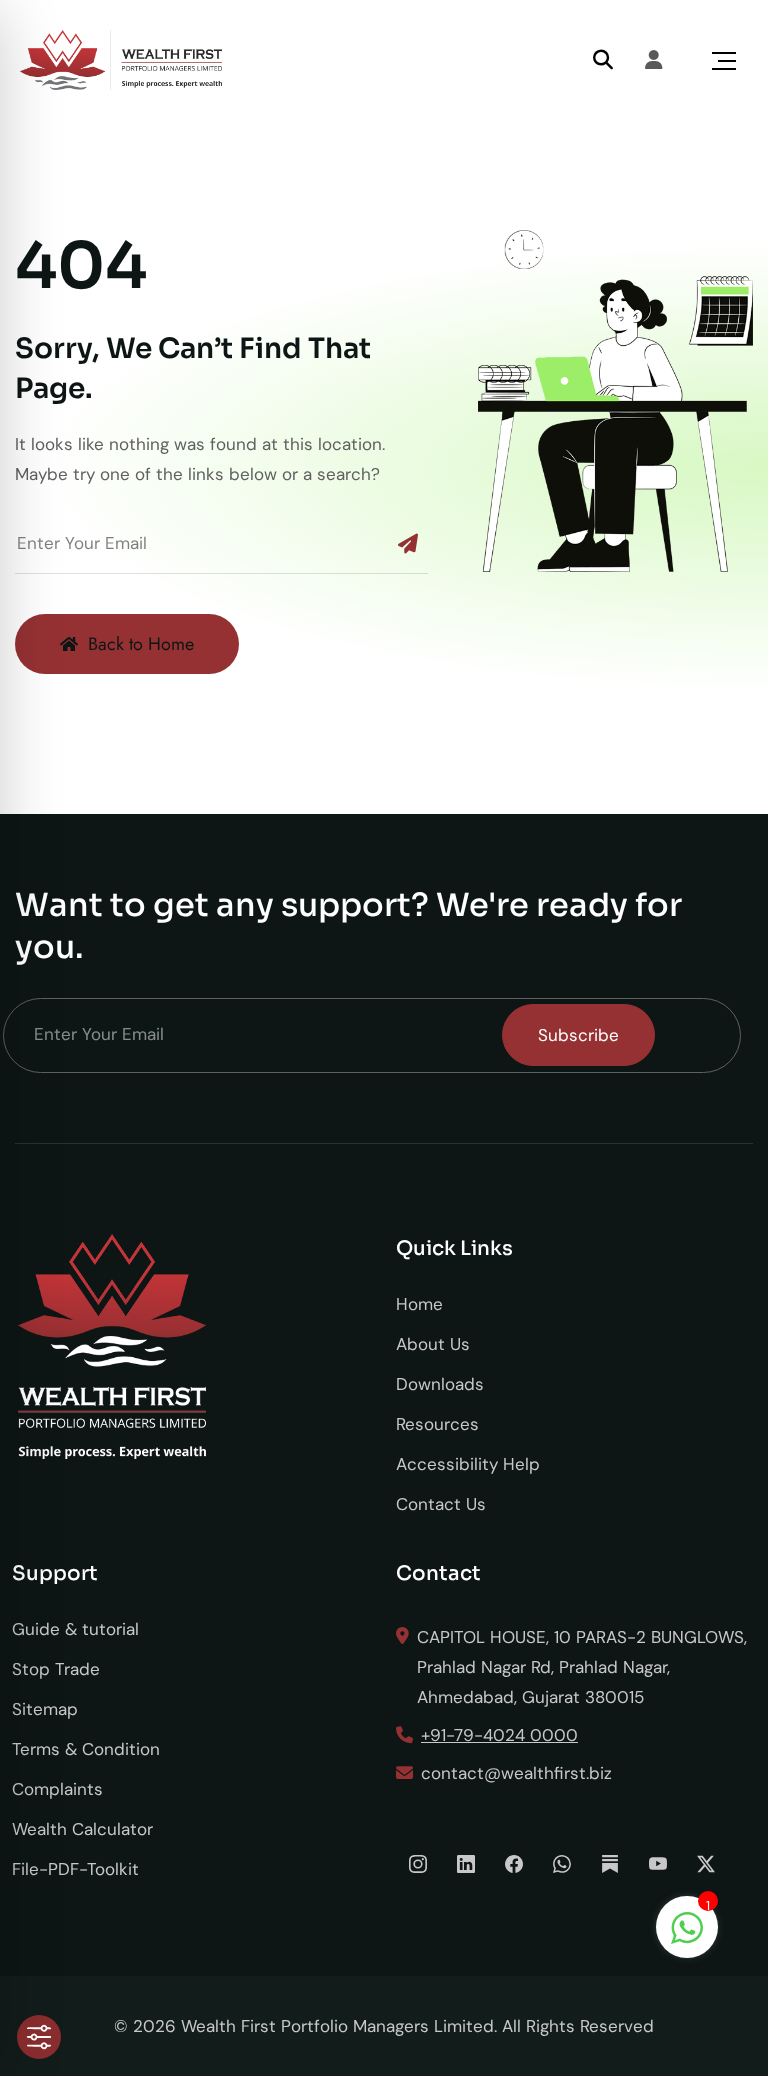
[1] (687, 1926)
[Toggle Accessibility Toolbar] (39, 2037)
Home (419, 1304)
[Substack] (610, 1864)
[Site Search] (603, 60)
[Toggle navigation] (724, 60)
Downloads (440, 1384)
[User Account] (654, 60)
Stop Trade (56, 1669)
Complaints (57, 1789)
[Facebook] (514, 1864)
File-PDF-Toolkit (75, 1869)
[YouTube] (658, 1864)
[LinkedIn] (466, 1864)
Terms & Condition (86, 1749)
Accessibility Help (468, 1464)
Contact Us (441, 1504)
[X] (706, 1864)
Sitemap (45, 1709)
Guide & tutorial (75, 1629)
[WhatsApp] (562, 1864)
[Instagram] (418, 1864)
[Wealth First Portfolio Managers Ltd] (121, 60)
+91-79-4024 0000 (499, 1735)
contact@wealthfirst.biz (516, 1773)
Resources (437, 1424)
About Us (433, 1344)
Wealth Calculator (82, 1829)
